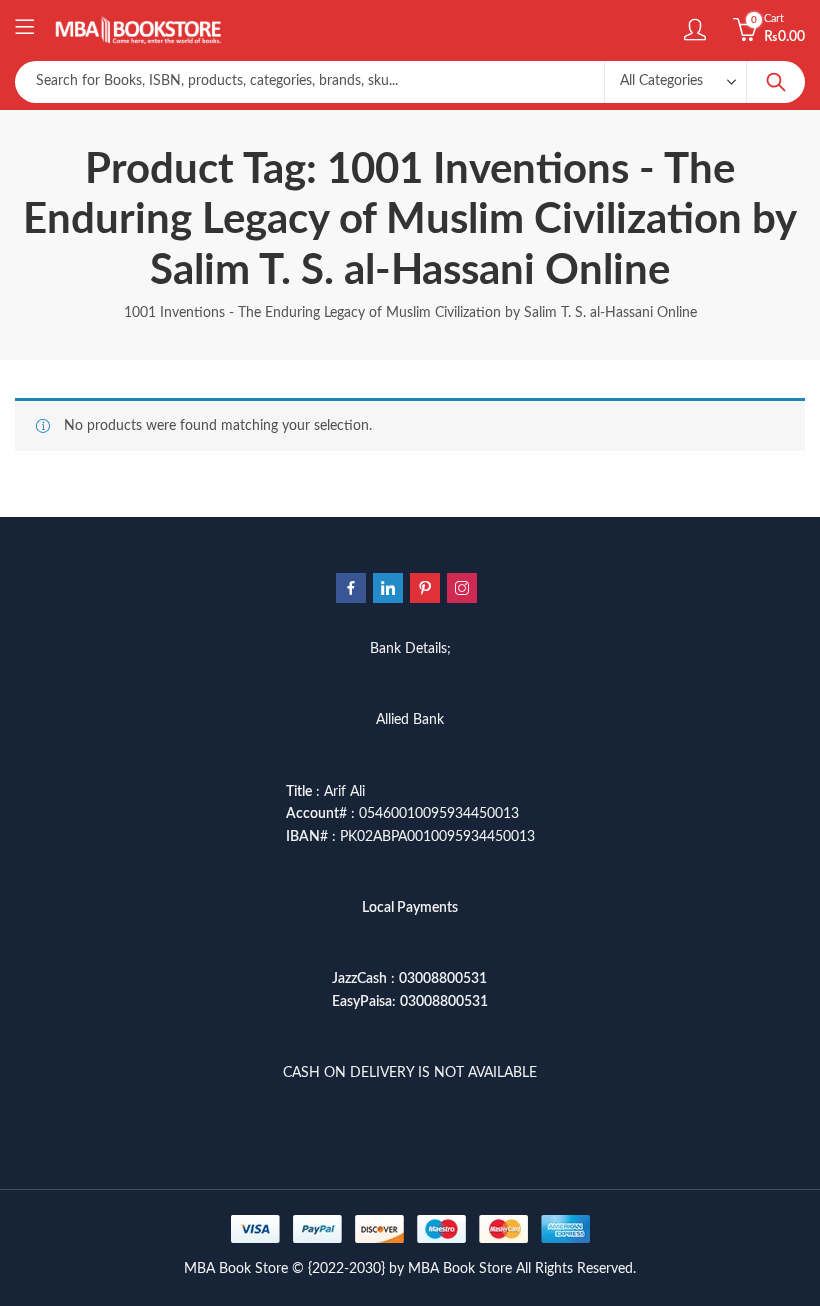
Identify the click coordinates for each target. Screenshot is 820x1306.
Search (776, 82)
